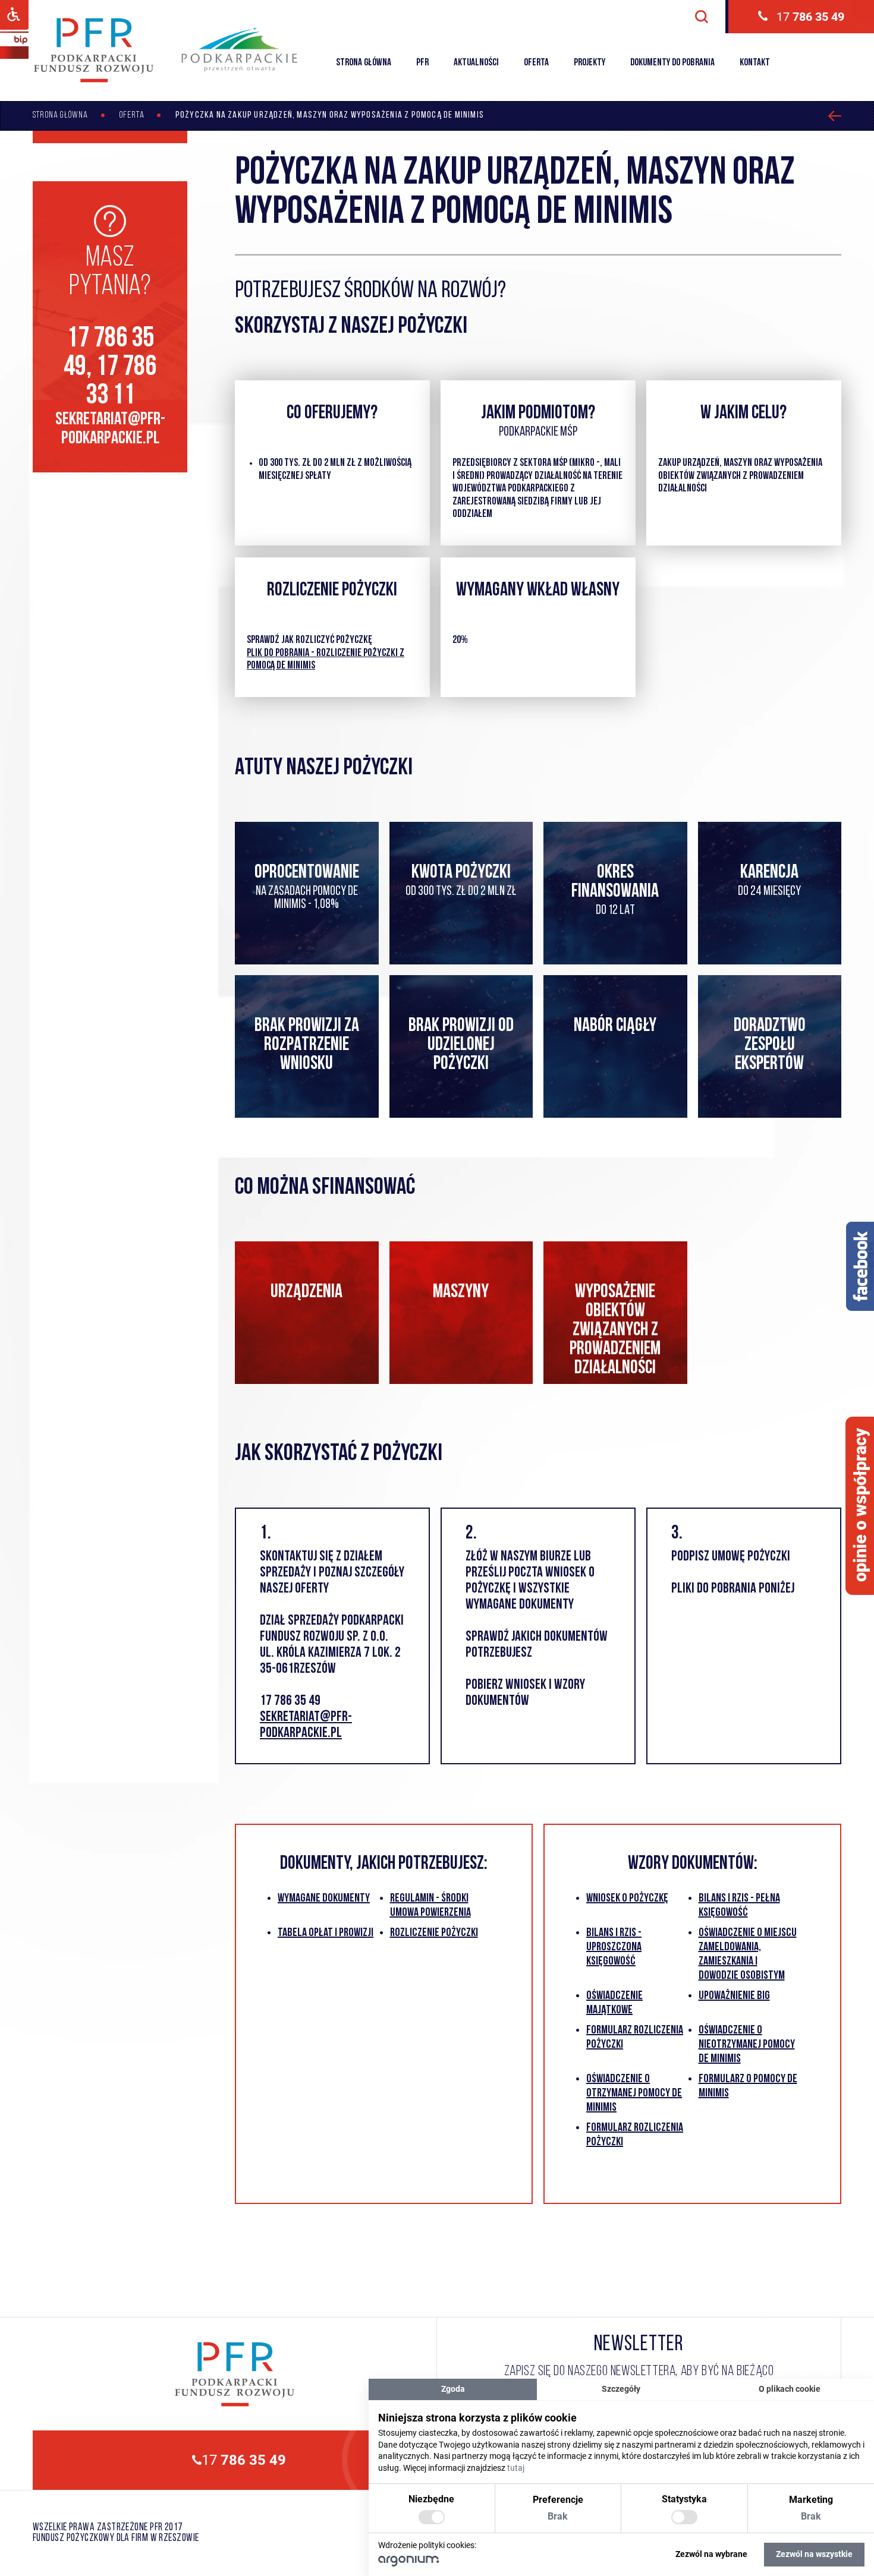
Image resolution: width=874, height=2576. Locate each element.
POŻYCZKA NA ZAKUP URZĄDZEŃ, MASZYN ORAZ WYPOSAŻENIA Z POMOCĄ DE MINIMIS (330, 115)
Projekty (590, 63)
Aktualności (476, 63)
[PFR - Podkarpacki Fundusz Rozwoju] (94, 81)
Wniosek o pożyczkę (627, 1899)
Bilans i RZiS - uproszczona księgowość (614, 1947)
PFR (422, 63)
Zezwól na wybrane (711, 2554)
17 (810, 17)
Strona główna (364, 63)
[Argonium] (409, 2564)
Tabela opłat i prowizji (326, 1933)
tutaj (516, 2468)
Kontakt (755, 63)
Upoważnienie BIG (734, 1996)
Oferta (536, 63)
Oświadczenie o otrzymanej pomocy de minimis (634, 2093)
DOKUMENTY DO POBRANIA (672, 63)
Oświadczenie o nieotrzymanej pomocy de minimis (747, 2045)
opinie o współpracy (861, 1505)
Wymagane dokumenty (324, 1899)
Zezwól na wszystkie (814, 2554)
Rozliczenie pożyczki (434, 1933)
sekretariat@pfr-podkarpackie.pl (110, 429)
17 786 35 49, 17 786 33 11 (110, 368)
